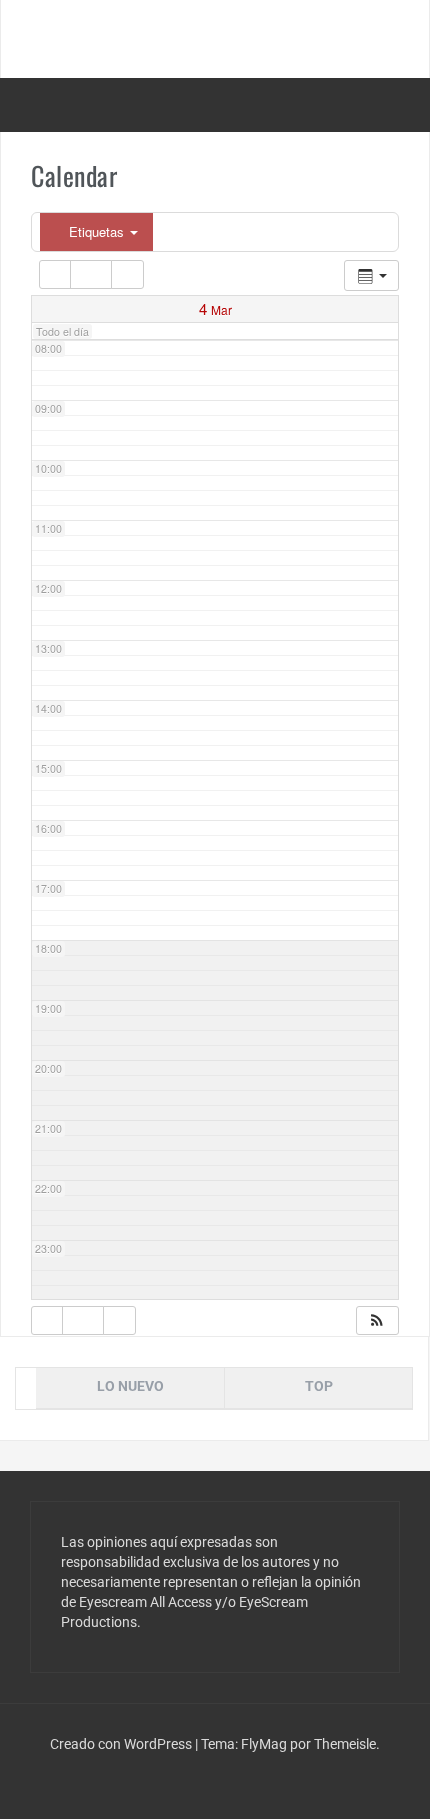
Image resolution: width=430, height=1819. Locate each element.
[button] (377, 1320)
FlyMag (264, 1744)
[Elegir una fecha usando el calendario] (91, 274)
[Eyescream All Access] (215, 38)
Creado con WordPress (122, 1744)
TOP (319, 1386)
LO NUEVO (130, 1386)
